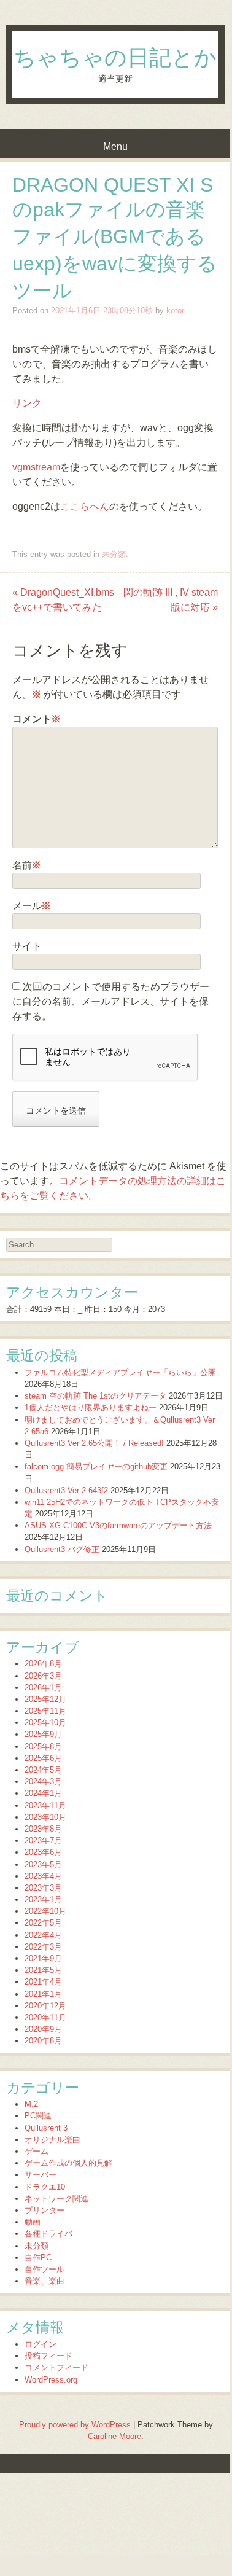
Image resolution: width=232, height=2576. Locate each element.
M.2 (31, 2104)
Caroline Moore (114, 2436)
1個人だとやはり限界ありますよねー (91, 1407)
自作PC (38, 2258)
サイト (27, 946)
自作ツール (44, 2269)
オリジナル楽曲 (52, 2140)
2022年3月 (43, 1947)
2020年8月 (43, 2041)
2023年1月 (43, 1899)
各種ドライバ (48, 2234)
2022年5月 (43, 1923)
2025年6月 (43, 1758)
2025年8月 (43, 1747)
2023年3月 (43, 1888)
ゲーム (37, 2151)
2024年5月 (43, 1770)
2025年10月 (45, 1723)
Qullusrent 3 (46, 2128)
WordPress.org (51, 2380)
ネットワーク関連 (56, 2199)
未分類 (114, 554)
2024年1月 (43, 1793)
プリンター (44, 2210)
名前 (27, 865)
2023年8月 (43, 1829)
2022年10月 (45, 1911)
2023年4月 (43, 1876)
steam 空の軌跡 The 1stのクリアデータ (95, 1396)
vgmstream (36, 467)
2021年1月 (43, 1994)
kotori (176, 310)
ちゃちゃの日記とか (115, 58)
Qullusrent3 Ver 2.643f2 (66, 1490)
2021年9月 (43, 1958)
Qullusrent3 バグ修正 (62, 1549)
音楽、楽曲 (44, 2281)
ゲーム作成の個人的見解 (68, 2163)
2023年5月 (43, 1864)
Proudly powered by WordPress (75, 2425)
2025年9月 (43, 1734)
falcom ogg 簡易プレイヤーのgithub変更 (96, 1466)
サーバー (41, 2175)
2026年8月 (43, 1664)
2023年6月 (43, 1852)
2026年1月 (43, 1688)
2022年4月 (43, 1935)
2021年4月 (43, 1982)
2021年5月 (43, 1970)
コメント (37, 719)
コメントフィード (56, 2367)
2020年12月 (45, 2006)
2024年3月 (43, 1782)
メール (32, 906)
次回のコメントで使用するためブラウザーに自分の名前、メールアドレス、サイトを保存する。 (111, 1001)
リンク (27, 403)
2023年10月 (45, 1817)
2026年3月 (43, 1676)
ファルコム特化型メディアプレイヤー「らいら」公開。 (124, 1372)
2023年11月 (45, 1805)
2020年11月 (45, 2017)
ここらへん (85, 506)
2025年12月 (45, 1699)
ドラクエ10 (45, 2187)
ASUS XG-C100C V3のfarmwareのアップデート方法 (118, 1525)
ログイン (41, 2344)
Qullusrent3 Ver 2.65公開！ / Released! (94, 1443)
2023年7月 (43, 1840)
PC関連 (38, 2116)
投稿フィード (48, 2356)
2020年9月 (43, 2029)
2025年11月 (45, 1711)
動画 (33, 2222)
